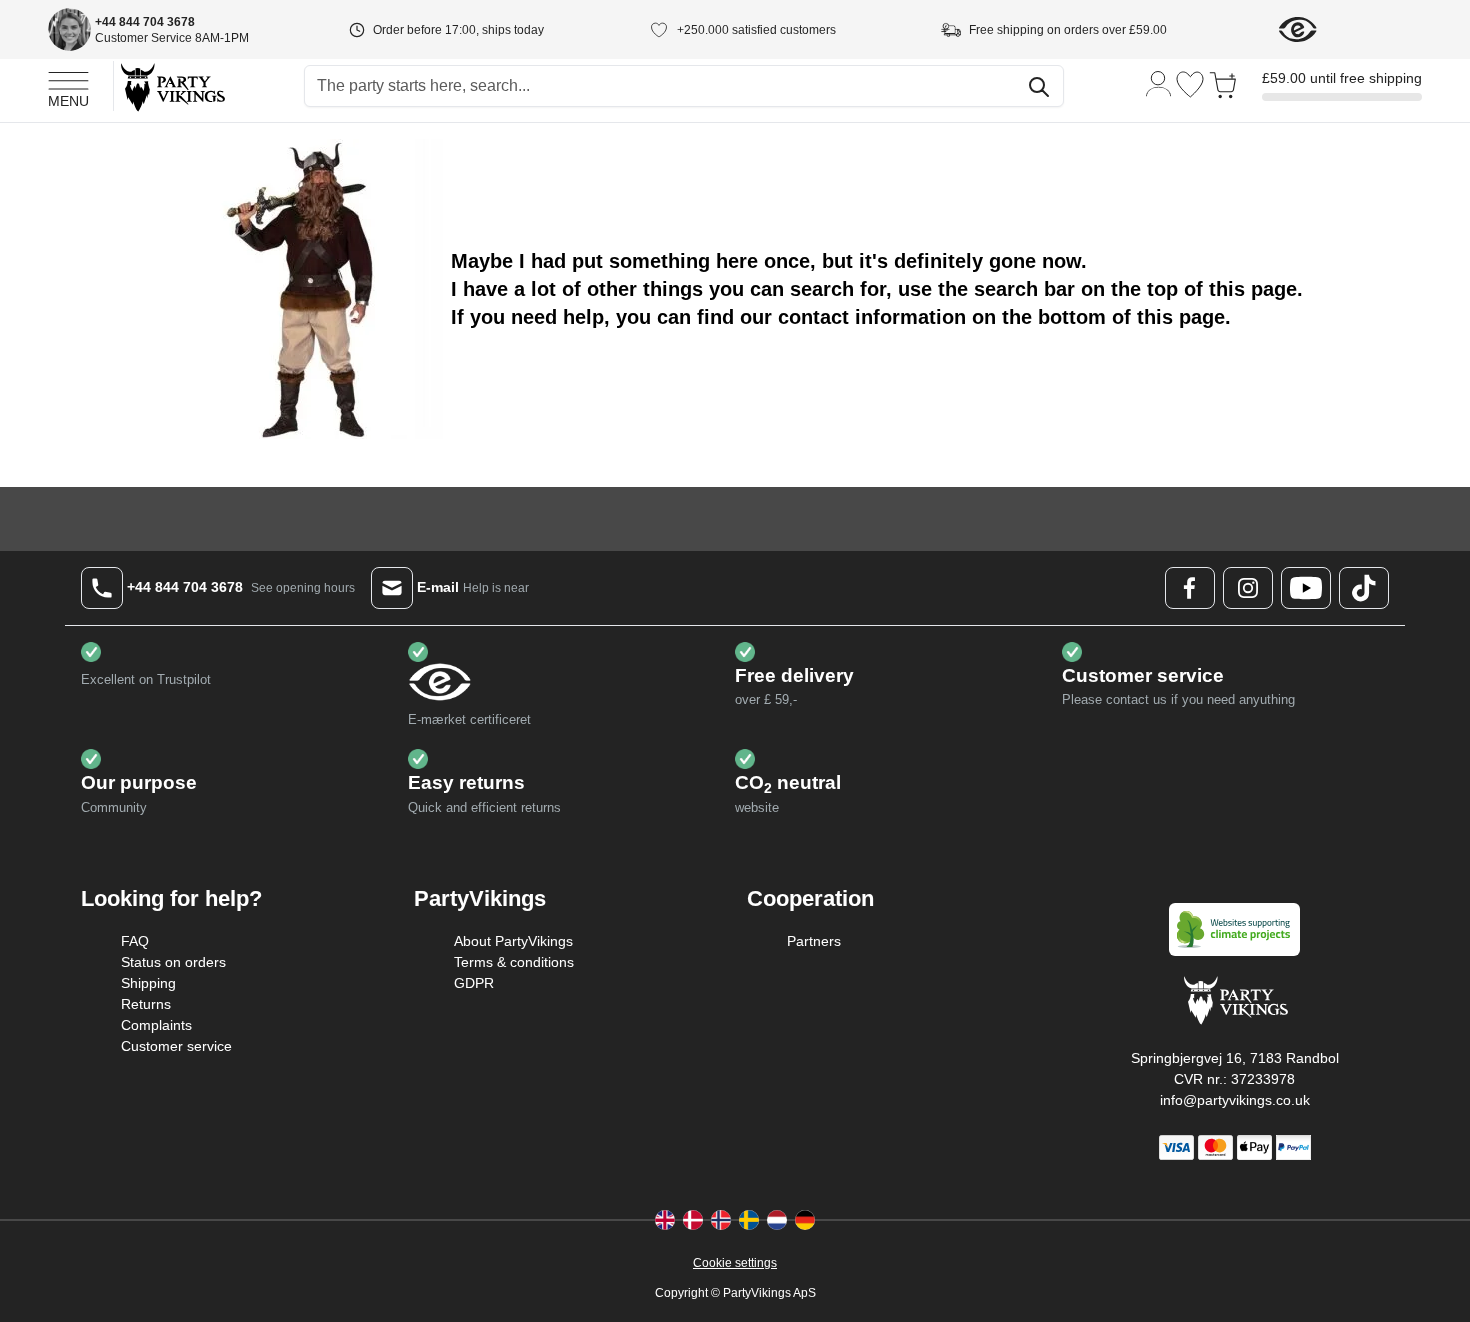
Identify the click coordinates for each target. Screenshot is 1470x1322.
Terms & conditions (514, 962)
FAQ (135, 941)
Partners (814, 941)
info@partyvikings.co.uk (1235, 1100)
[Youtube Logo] (1306, 588)
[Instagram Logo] (1248, 588)
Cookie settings (735, 1263)
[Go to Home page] (171, 86)
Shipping (148, 983)
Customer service (176, 1046)
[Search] (1039, 87)
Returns (146, 1004)
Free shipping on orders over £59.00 (1068, 30)
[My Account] (1159, 82)
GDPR (474, 983)
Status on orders (173, 962)
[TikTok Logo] (1364, 588)
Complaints (156, 1025)
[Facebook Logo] (1190, 588)
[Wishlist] (1190, 84)
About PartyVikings (513, 941)
